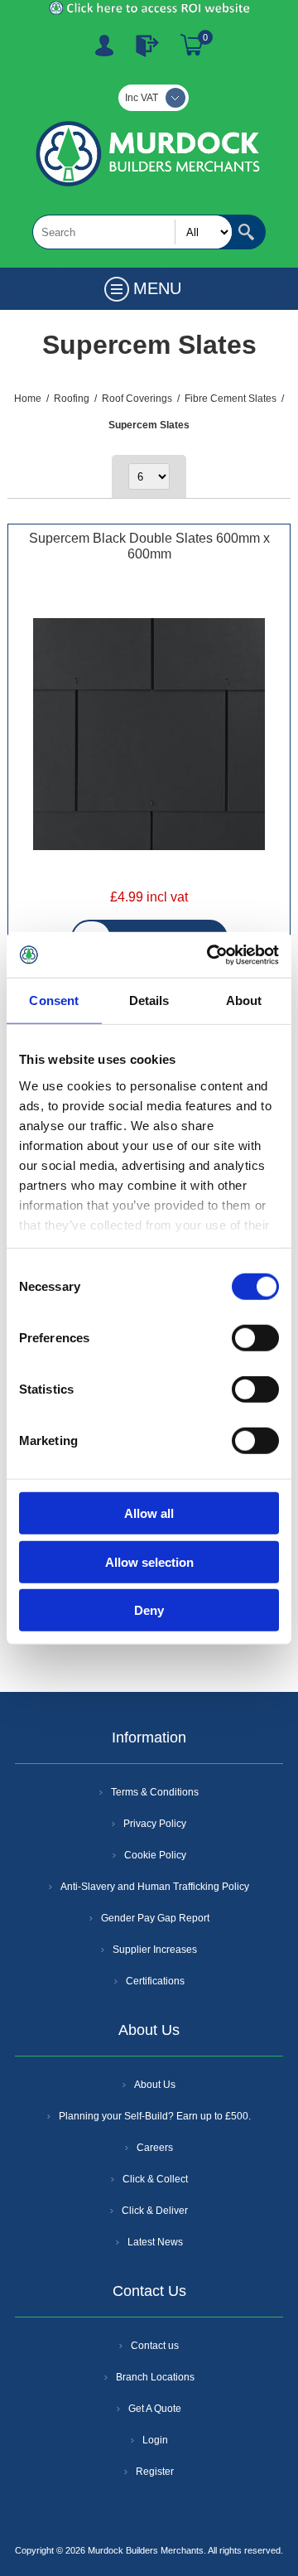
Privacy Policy (155, 1824)
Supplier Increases (155, 1950)
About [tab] (244, 1000)
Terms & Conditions (155, 1792)
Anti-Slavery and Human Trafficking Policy (155, 1887)
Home (28, 399)
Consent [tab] (54, 1000)
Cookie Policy (155, 1855)
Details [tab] (149, 1000)
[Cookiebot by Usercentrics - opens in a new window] (210, 955)
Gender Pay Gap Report (155, 1918)
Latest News (155, 2242)
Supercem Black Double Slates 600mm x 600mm (149, 546)
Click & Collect (155, 2179)
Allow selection (149, 1561)
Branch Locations (155, 2377)
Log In (147, 46)
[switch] (255, 1338)
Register (104, 46)
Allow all (149, 1513)
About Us (155, 2085)
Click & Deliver (155, 2211)
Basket (192, 46)
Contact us (155, 2346)
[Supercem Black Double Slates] (149, 736)
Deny (149, 1610)
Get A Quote (155, 2409)
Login (155, 2440)
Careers (155, 2148)
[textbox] (132, 232)
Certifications (155, 1981)
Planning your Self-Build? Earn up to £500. (155, 2116)
